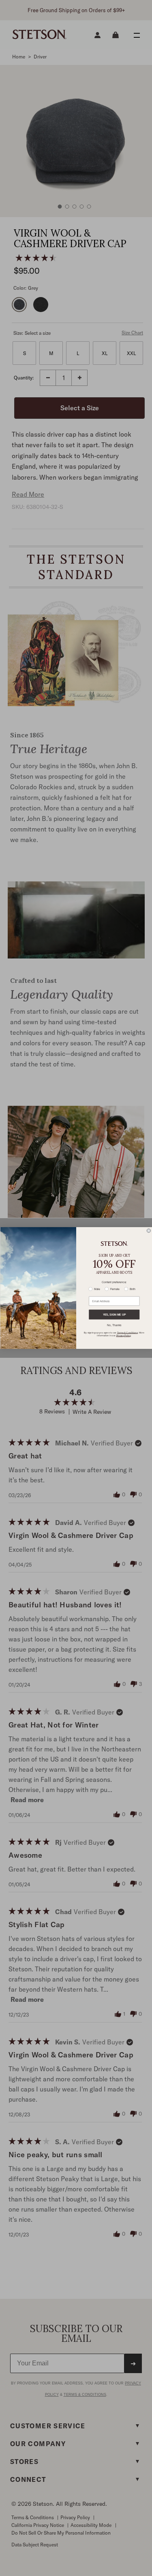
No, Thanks (114, 1325)
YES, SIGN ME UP (114, 1315)
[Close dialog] (149, 1231)
